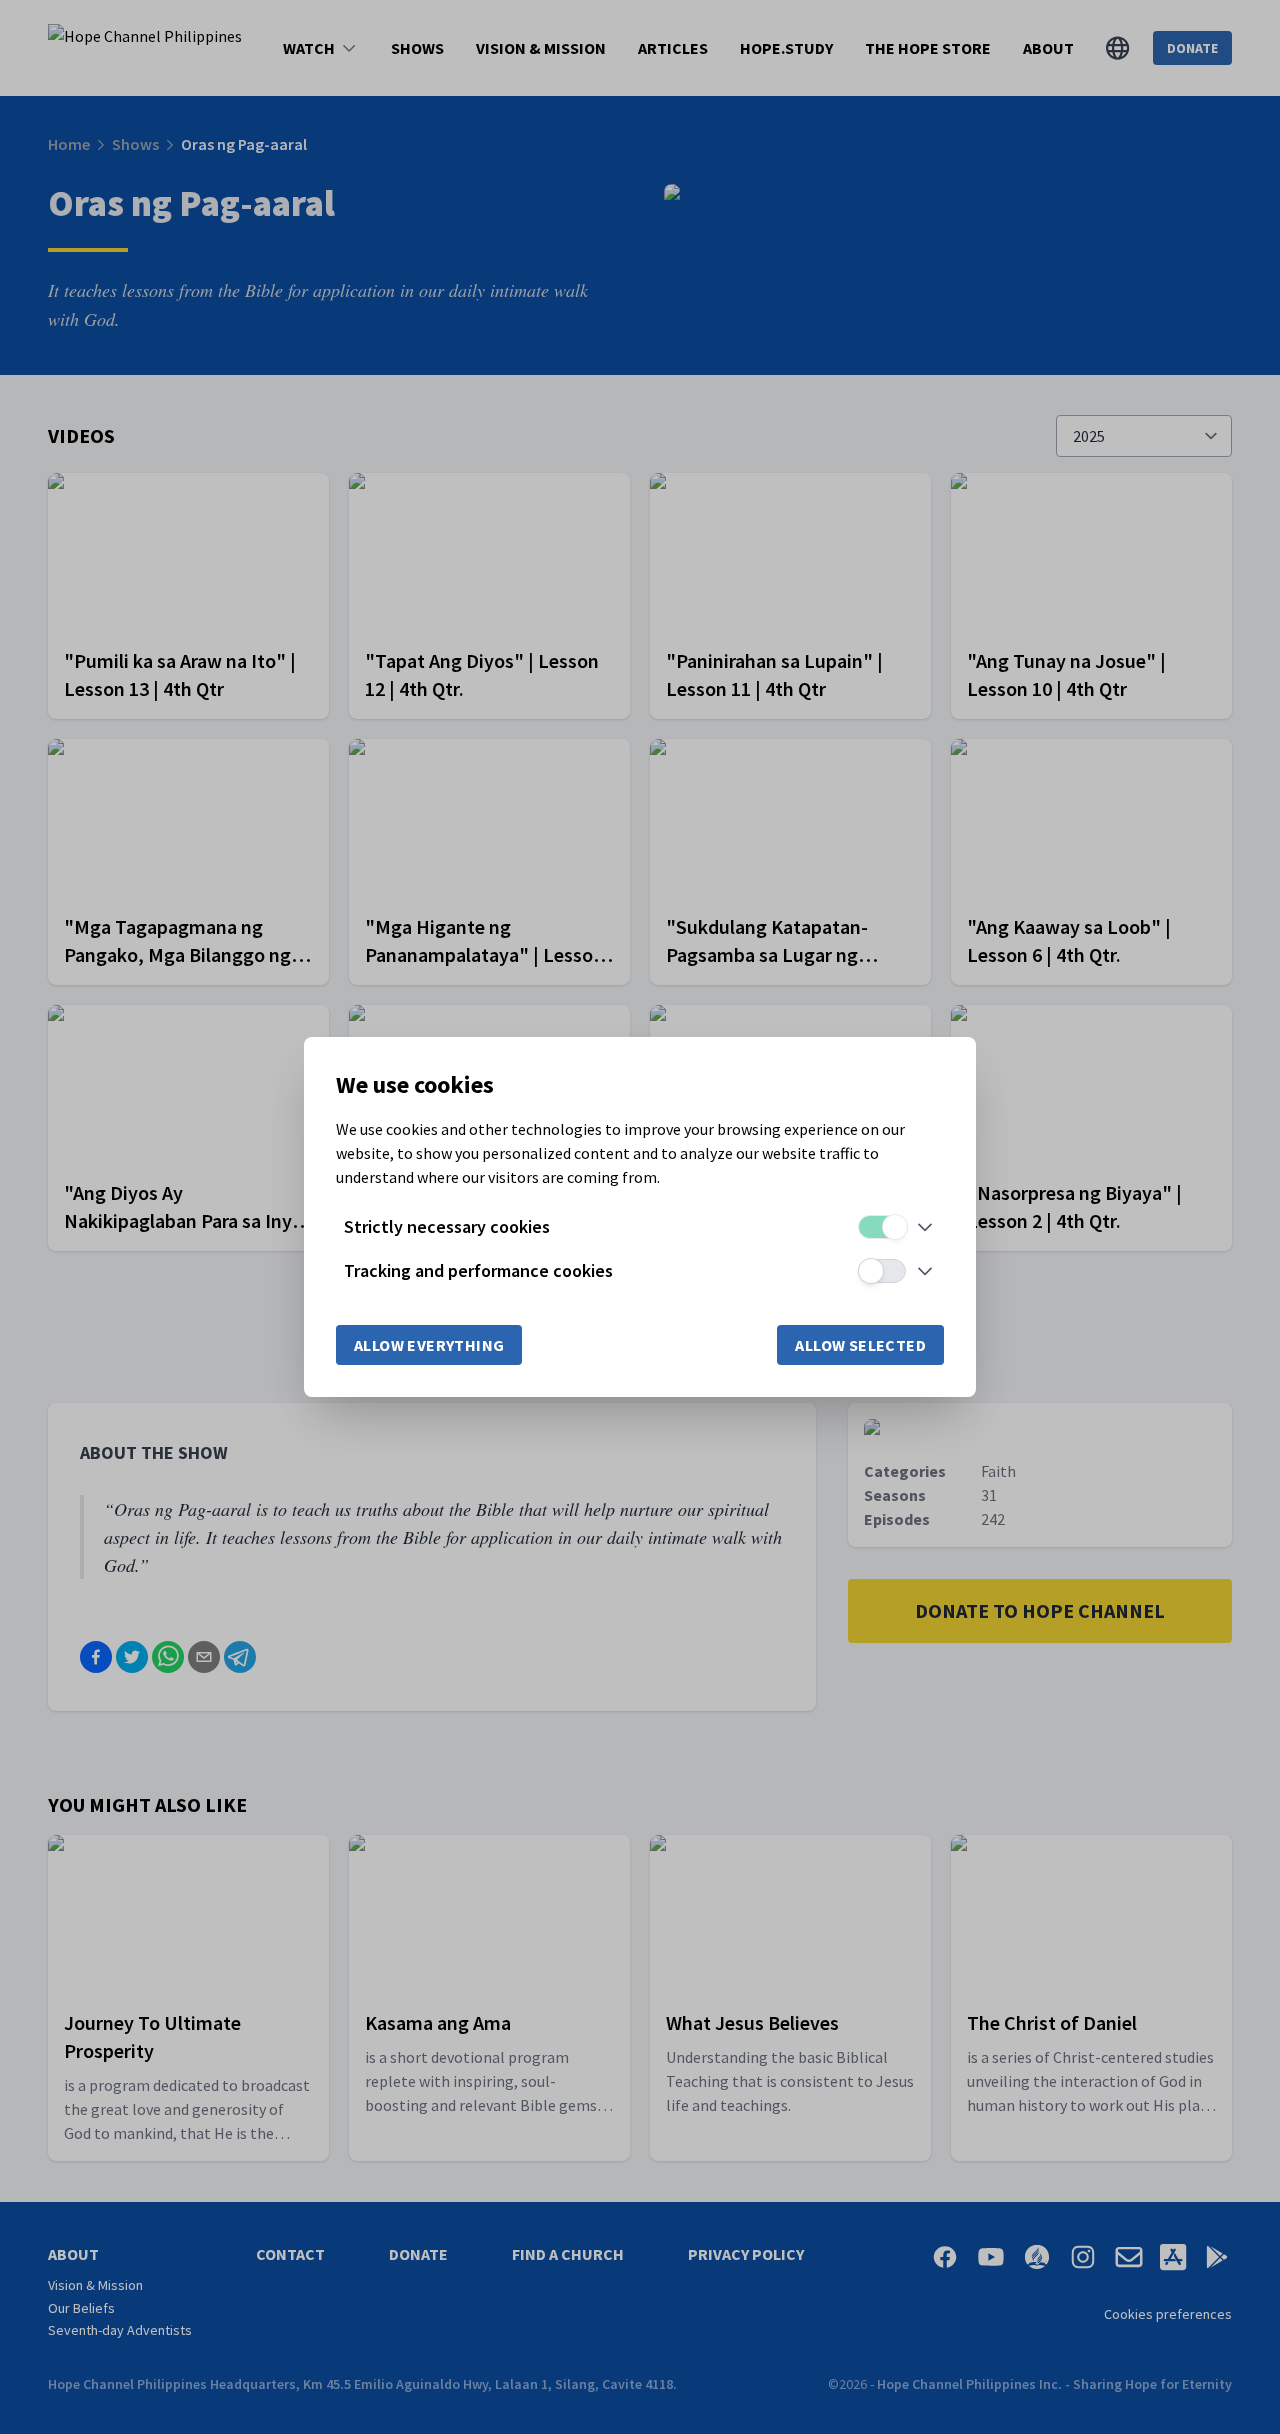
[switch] (882, 1227)
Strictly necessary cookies (447, 1226)
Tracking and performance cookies (478, 1270)
